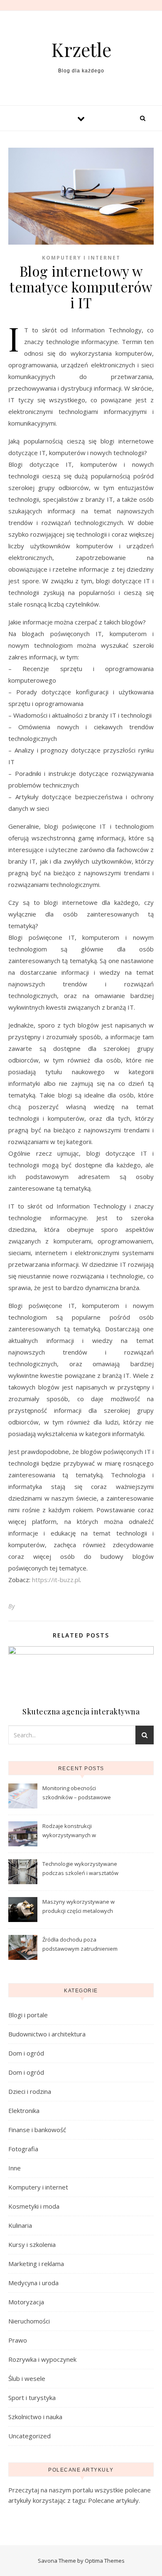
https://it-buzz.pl (56, 1580)
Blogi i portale (28, 2015)
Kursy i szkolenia (32, 2244)
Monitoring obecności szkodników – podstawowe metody (77, 1793)
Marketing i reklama (36, 2264)
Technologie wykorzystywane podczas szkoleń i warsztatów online (80, 1869)
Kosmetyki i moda (34, 2206)
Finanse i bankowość (37, 2130)
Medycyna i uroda (33, 2283)
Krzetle (81, 49)
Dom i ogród (26, 2053)
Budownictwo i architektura (47, 2034)
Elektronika (24, 2110)
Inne (15, 2168)
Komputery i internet (81, 258)
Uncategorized (29, 2436)
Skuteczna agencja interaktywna (81, 1712)
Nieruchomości (29, 2321)
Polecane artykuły (113, 2500)
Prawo (18, 2340)
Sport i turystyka (32, 2398)
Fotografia (23, 2149)
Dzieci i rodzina (30, 2091)
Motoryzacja (26, 2302)
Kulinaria (20, 2225)
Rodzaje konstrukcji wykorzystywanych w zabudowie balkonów (70, 1831)
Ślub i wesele (27, 2378)
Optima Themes (105, 2561)
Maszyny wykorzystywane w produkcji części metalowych (79, 1906)
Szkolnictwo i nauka (35, 2417)
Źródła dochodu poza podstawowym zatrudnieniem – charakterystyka (80, 1945)
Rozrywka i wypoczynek (42, 2359)
